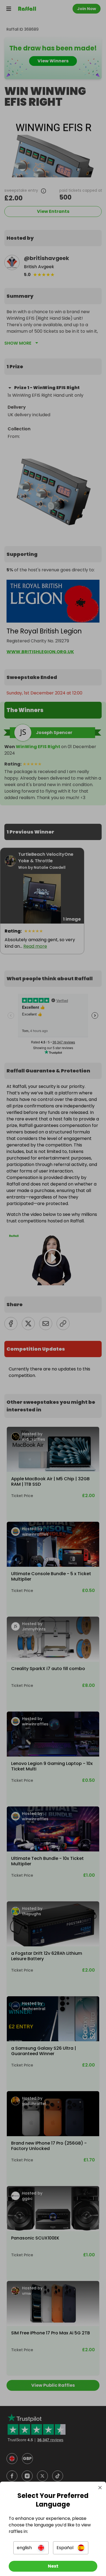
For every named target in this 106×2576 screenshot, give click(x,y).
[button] (31, 2548)
